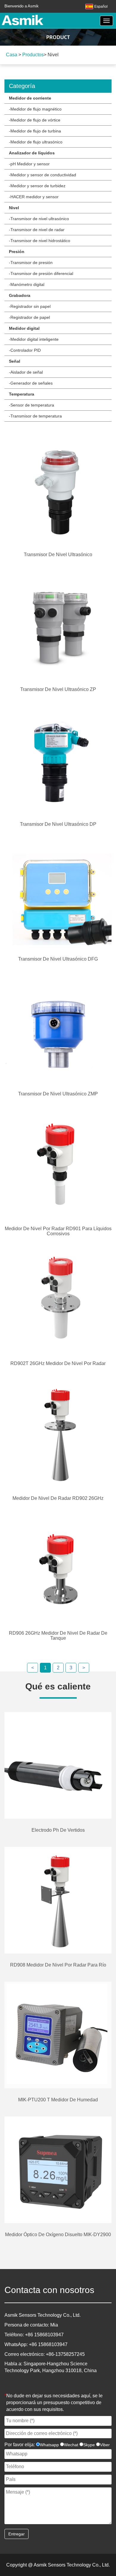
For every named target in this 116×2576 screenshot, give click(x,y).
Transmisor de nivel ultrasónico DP (58, 824)
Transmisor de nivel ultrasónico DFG (58, 959)
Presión (17, 252)
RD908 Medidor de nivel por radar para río (58, 1965)
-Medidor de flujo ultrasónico (36, 142)
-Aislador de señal (26, 372)
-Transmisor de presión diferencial (41, 273)
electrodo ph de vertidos (58, 1830)
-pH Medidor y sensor (29, 164)
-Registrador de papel (29, 317)
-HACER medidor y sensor (34, 197)
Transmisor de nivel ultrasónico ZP (58, 689)
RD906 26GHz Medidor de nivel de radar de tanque (58, 1636)
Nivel (14, 208)
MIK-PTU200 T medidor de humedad (58, 2100)
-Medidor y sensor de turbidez (37, 186)
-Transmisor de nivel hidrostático (40, 241)
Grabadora (20, 295)
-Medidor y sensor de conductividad (43, 175)
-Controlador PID (25, 350)
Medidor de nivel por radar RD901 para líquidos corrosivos (58, 1231)
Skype (89, 2445)
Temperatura (22, 394)
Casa (12, 55)
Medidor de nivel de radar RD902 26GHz (58, 1498)
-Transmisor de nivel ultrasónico (39, 219)
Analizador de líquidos (32, 153)
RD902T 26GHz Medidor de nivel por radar (58, 1363)
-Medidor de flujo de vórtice (35, 120)
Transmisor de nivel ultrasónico (58, 555)
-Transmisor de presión (31, 263)
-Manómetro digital (27, 284)
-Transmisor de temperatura (35, 416)
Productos (33, 55)
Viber (105, 2445)
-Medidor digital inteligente (34, 339)
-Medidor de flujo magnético (35, 109)
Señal (15, 361)
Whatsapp (49, 2445)
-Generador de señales (31, 383)
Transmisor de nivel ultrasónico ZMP (58, 1094)
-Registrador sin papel (30, 306)
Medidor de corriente (30, 98)
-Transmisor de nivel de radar (37, 230)
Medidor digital (24, 328)
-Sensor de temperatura (32, 405)
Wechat (71, 2445)
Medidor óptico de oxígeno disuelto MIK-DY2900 (58, 2235)
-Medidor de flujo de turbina (35, 131)
